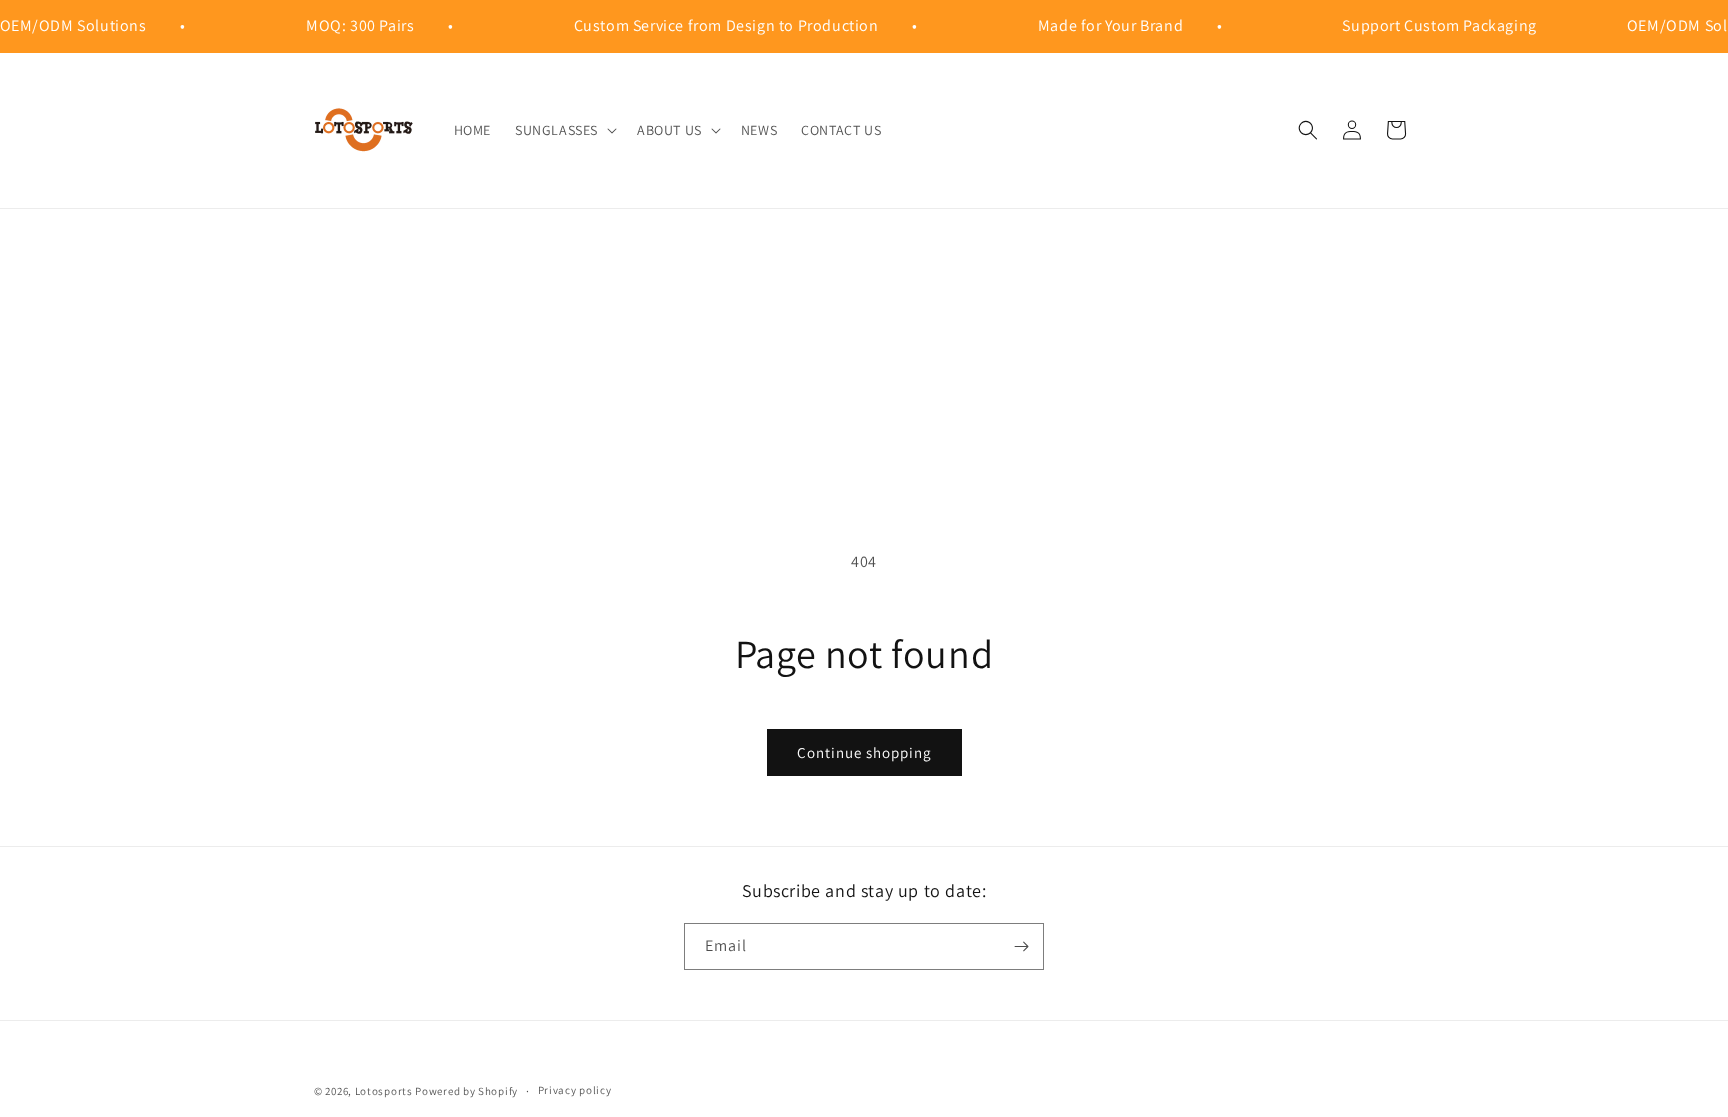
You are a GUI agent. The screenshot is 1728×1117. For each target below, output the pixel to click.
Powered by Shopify (466, 1091)
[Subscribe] (1021, 946)
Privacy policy (575, 1090)
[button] (564, 130)
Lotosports (384, 1091)
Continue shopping (864, 752)
